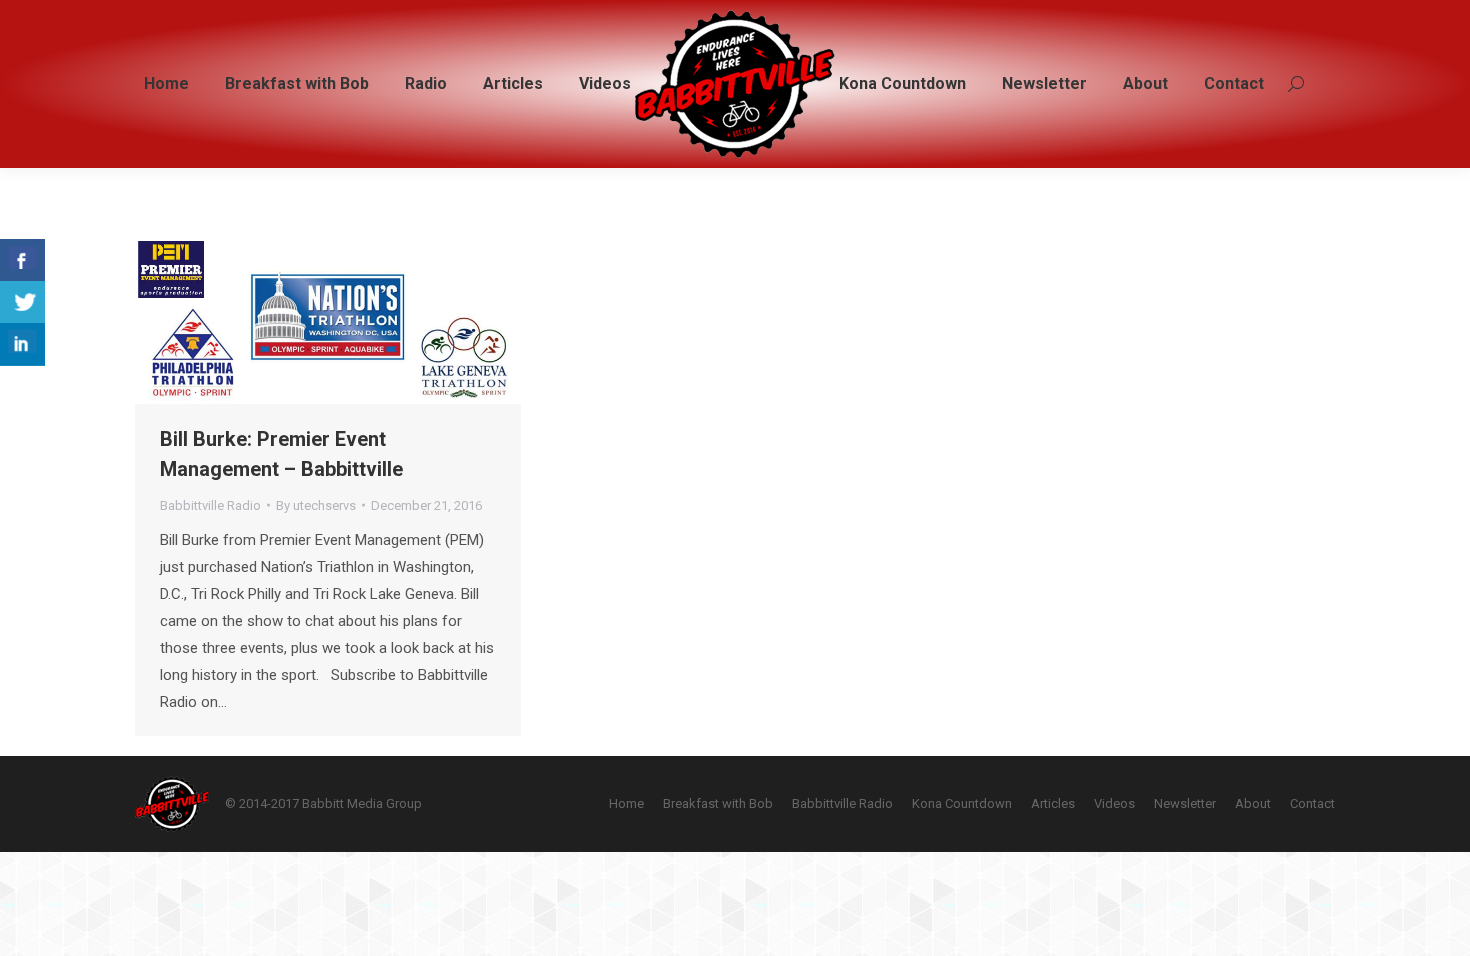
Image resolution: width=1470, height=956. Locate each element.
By (316, 505)
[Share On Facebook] (22, 260)
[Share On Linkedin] (22, 344)
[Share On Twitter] (22, 302)
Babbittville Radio (210, 505)
